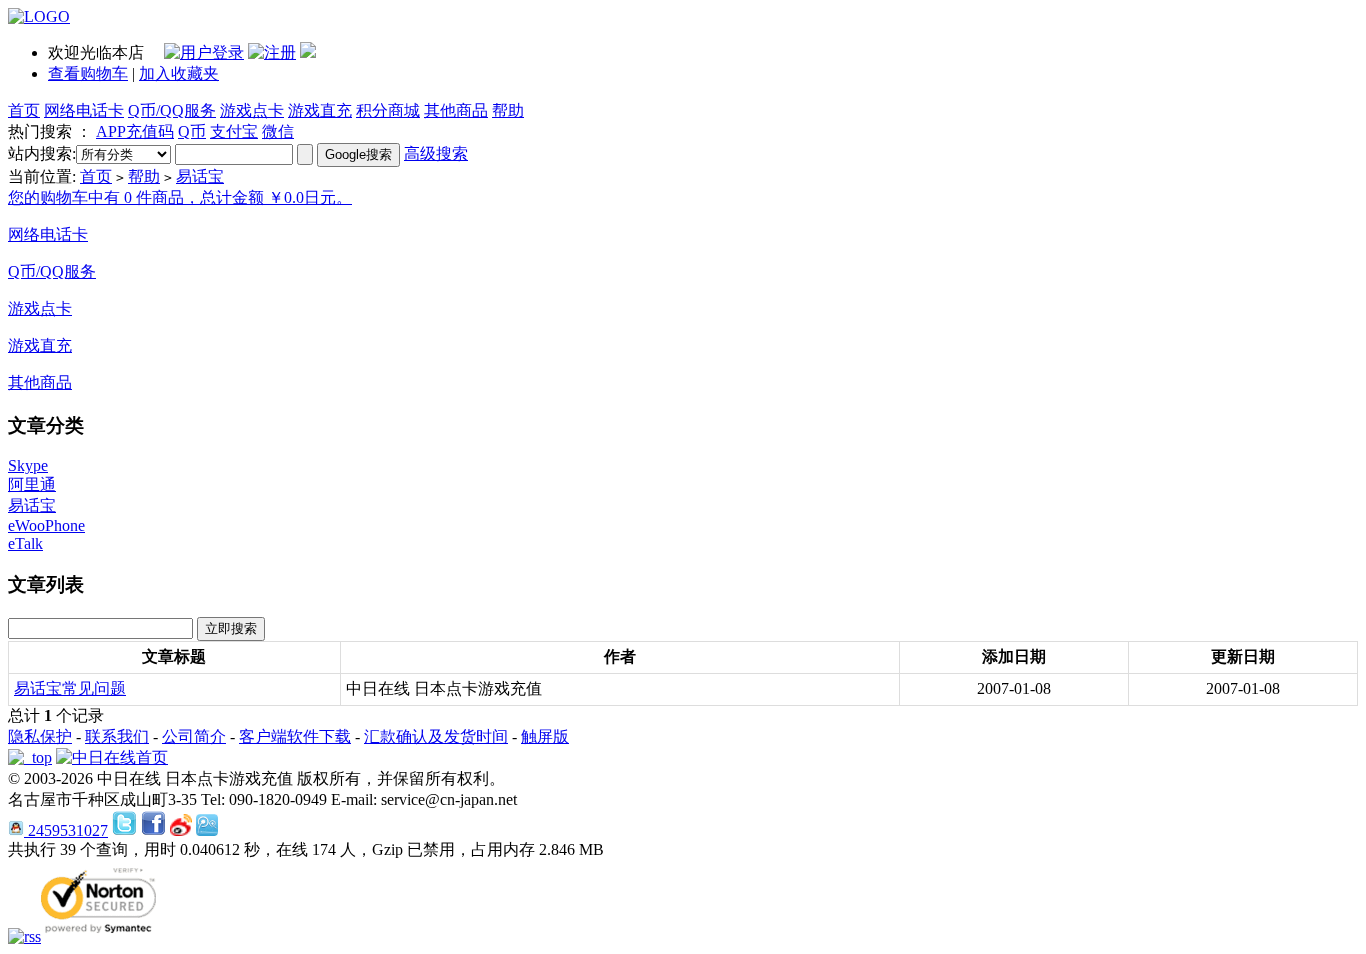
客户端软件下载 (295, 736)
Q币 (192, 131)
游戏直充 (320, 110)
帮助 (508, 110)
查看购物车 (88, 73)
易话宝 (200, 176)
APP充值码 (135, 131)
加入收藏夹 (179, 73)
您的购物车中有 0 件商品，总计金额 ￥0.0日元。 (180, 197)
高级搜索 (436, 153)
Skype (28, 465)
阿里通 (32, 484)
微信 (278, 131)
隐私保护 (40, 736)
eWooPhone (46, 525)
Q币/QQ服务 (172, 110)
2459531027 (66, 830)
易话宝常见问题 (70, 688)
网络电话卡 (84, 110)
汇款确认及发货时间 (436, 736)
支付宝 (234, 131)
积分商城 (388, 110)
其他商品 (456, 110)
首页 (24, 110)
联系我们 (117, 736)
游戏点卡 (252, 110)
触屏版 (545, 736)
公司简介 (194, 736)
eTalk (25, 543)
